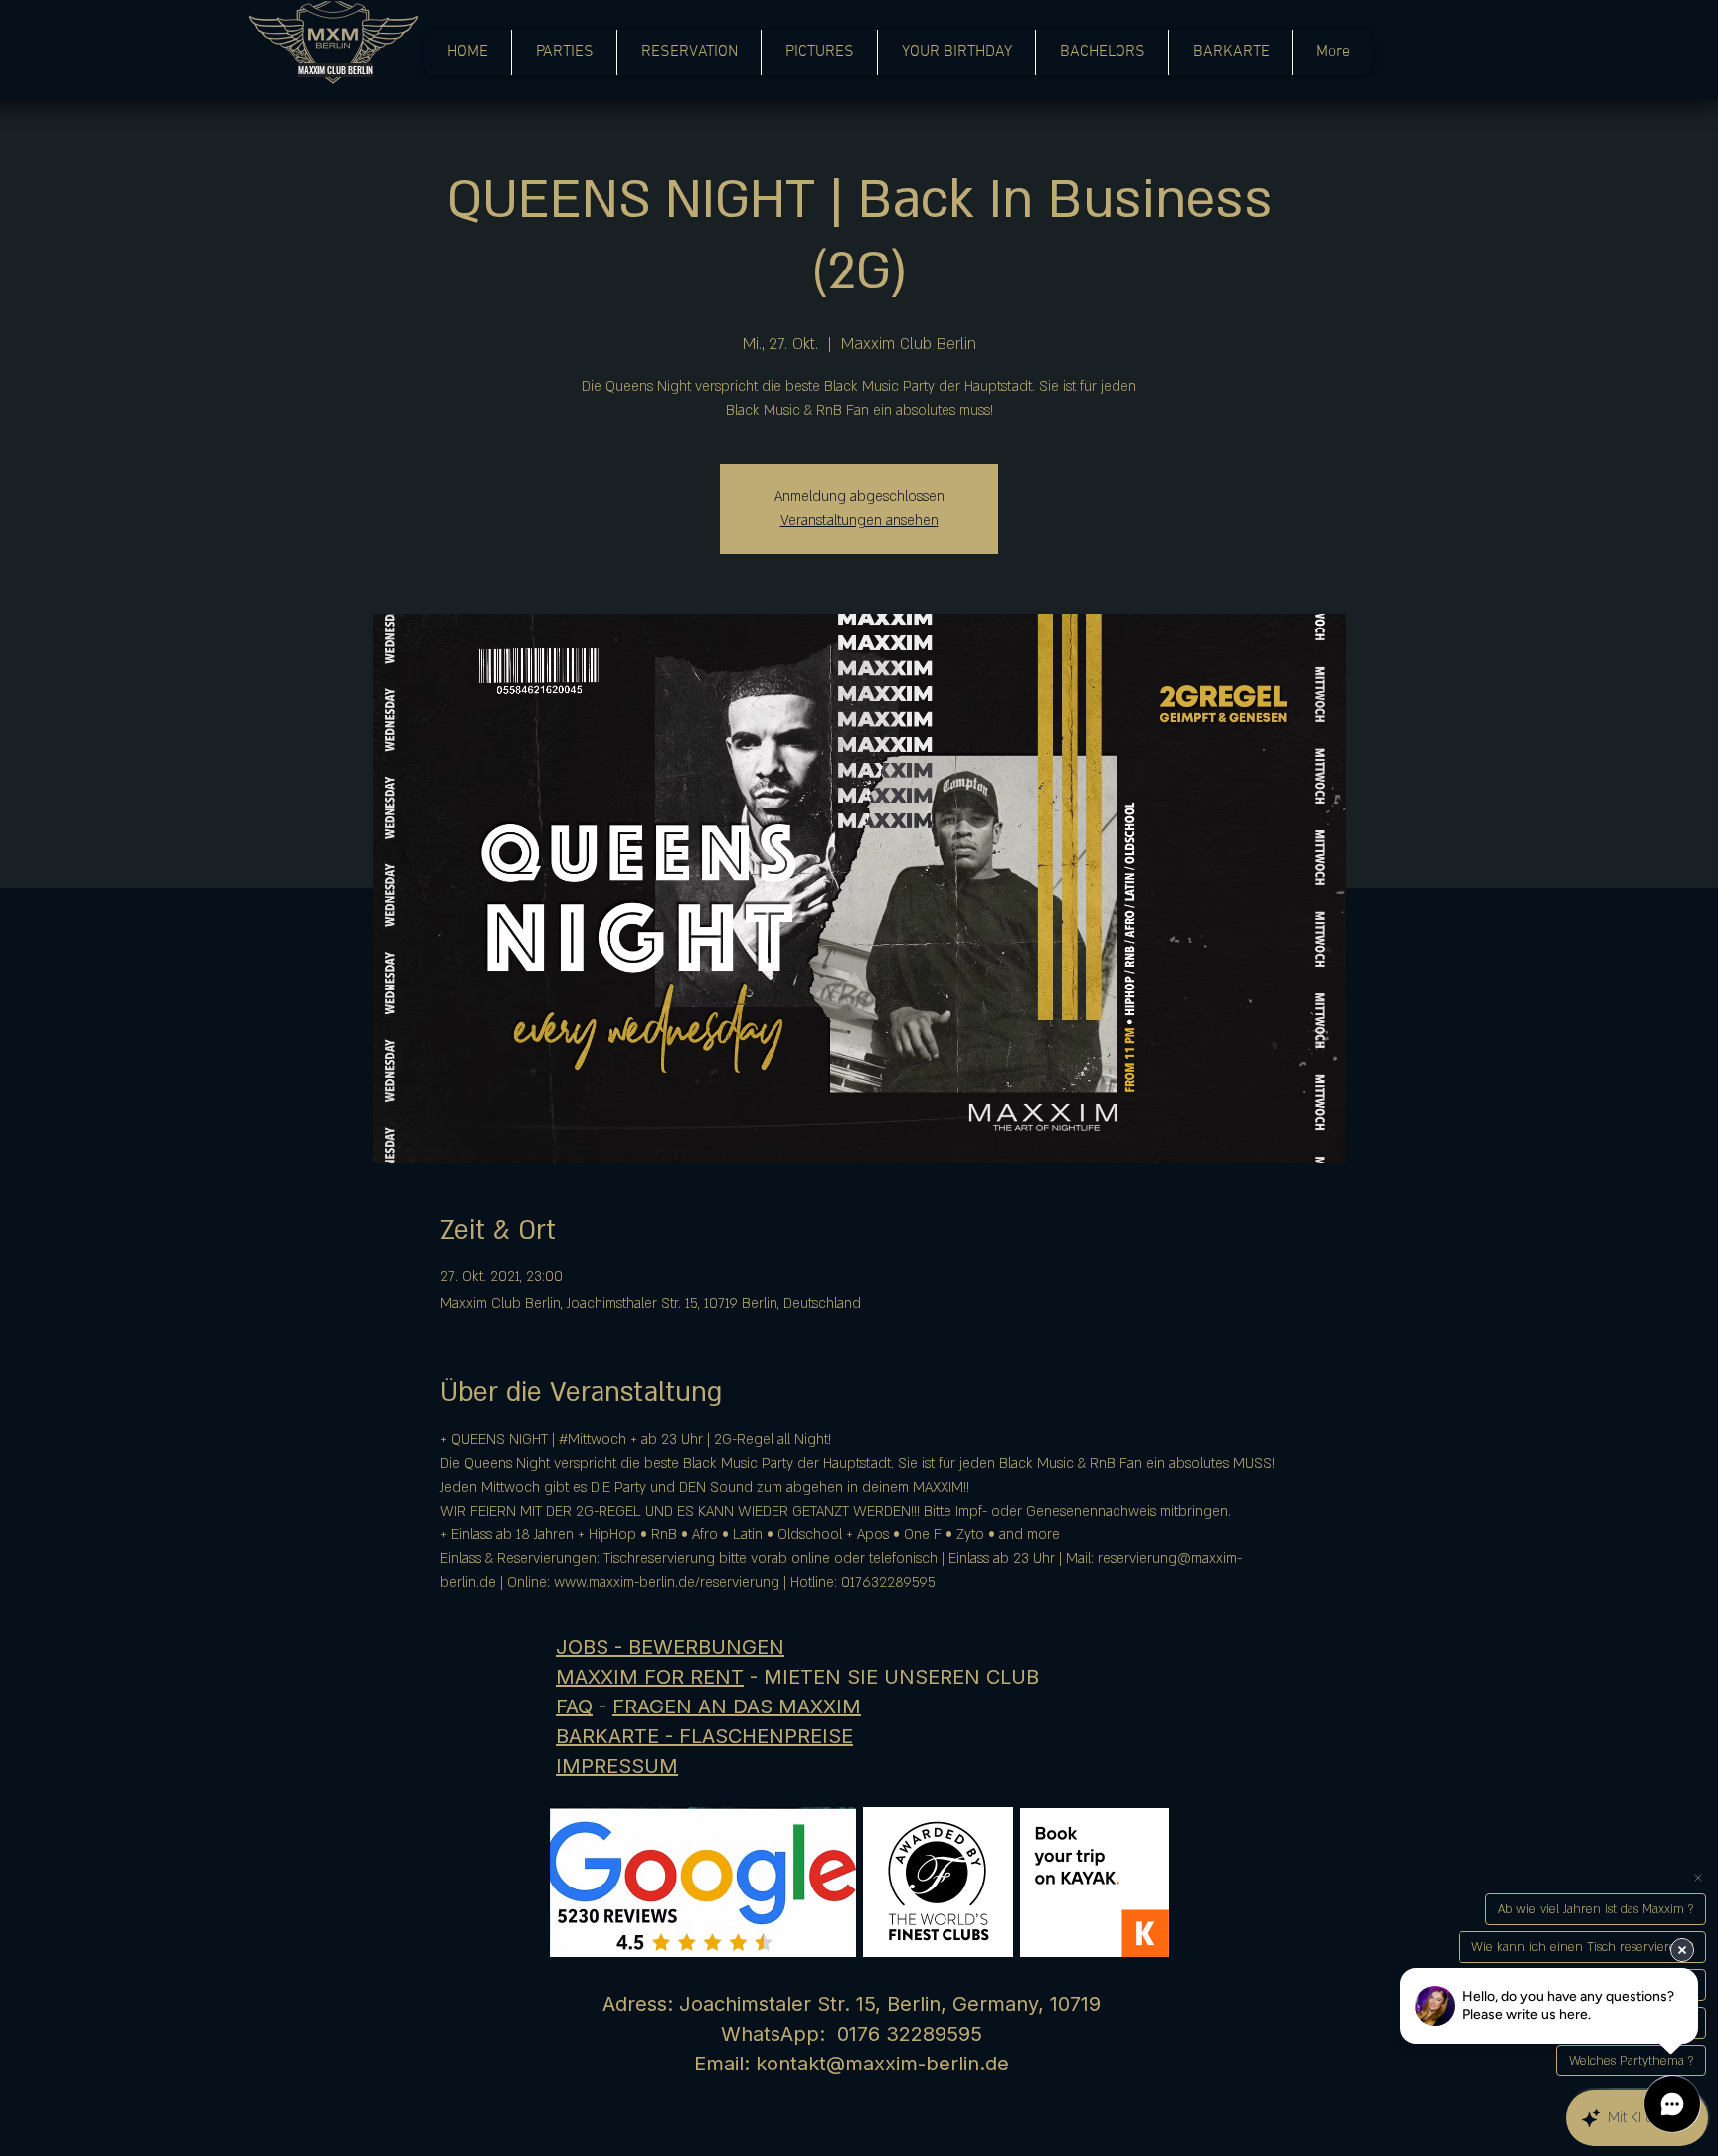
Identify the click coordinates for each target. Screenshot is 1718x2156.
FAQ (574, 1707)
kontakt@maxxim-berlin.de (882, 2064)
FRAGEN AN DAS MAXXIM (737, 1707)
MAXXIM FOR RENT (650, 1677)
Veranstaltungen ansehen (859, 521)
